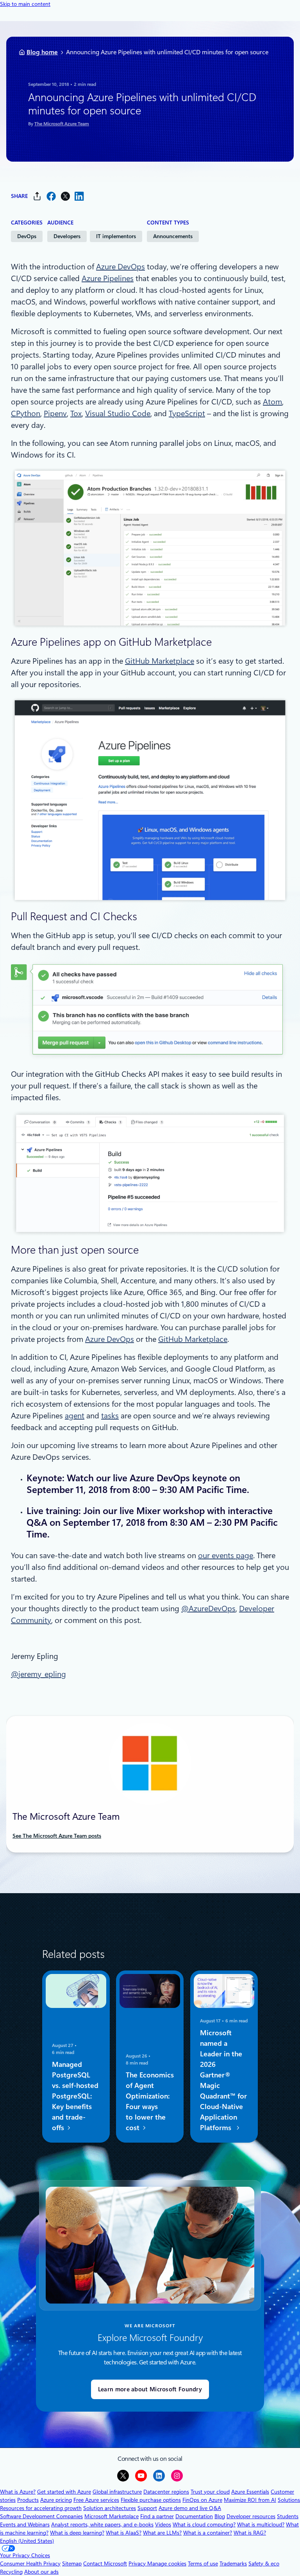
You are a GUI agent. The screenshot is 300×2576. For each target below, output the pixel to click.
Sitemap (72, 2564)
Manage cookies (167, 2564)
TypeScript (187, 413)
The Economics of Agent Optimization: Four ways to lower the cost (150, 2101)
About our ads (41, 2572)
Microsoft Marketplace (112, 2516)
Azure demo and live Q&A (190, 2508)
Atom (272, 402)
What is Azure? (18, 2492)
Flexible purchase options (151, 2500)
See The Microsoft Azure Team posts (57, 1836)
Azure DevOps (121, 267)
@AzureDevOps (208, 1609)
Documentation (194, 2516)
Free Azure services (96, 2500)
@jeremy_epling (38, 1674)
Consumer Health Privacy (30, 2564)
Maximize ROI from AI (250, 2500)
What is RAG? (250, 2533)
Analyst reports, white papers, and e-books (102, 2524)
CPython (26, 413)
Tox (76, 413)
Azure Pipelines (108, 278)
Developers (67, 236)
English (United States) (27, 2541)
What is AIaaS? (124, 2533)
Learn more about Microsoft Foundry (150, 2389)
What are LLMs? (162, 2533)
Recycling (11, 2572)
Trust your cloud (210, 2492)
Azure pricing (56, 2500)
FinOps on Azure (202, 2500)
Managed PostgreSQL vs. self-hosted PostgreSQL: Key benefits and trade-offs (75, 2096)
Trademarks (233, 2564)
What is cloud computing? (204, 2524)
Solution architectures (110, 2508)
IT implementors (116, 236)
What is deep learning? (77, 2533)
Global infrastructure (117, 2492)
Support (147, 2508)
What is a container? (208, 2533)
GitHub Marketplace (160, 661)
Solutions (289, 2500)
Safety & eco (264, 2564)
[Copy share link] (37, 196)
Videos (163, 2524)
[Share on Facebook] (51, 196)
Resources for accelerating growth (41, 2508)
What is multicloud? (261, 2524)
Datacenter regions (166, 2492)
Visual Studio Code (118, 413)
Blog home (42, 52)
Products (28, 2500)
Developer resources (251, 2516)
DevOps (27, 236)
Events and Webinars (25, 2524)
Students (288, 2516)
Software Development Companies (41, 2516)
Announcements (173, 236)
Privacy (138, 2564)
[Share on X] (65, 196)
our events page (226, 1555)
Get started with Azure (64, 2492)
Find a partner (157, 2516)
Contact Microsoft (105, 2564)
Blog (220, 2516)
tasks (110, 1416)
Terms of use (203, 2564)
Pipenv (55, 413)
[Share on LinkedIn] (79, 196)
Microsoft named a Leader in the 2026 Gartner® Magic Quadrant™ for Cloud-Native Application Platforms (223, 2080)
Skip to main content (25, 4)
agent (75, 1416)
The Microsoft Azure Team (62, 124)
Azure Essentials (250, 2492)
